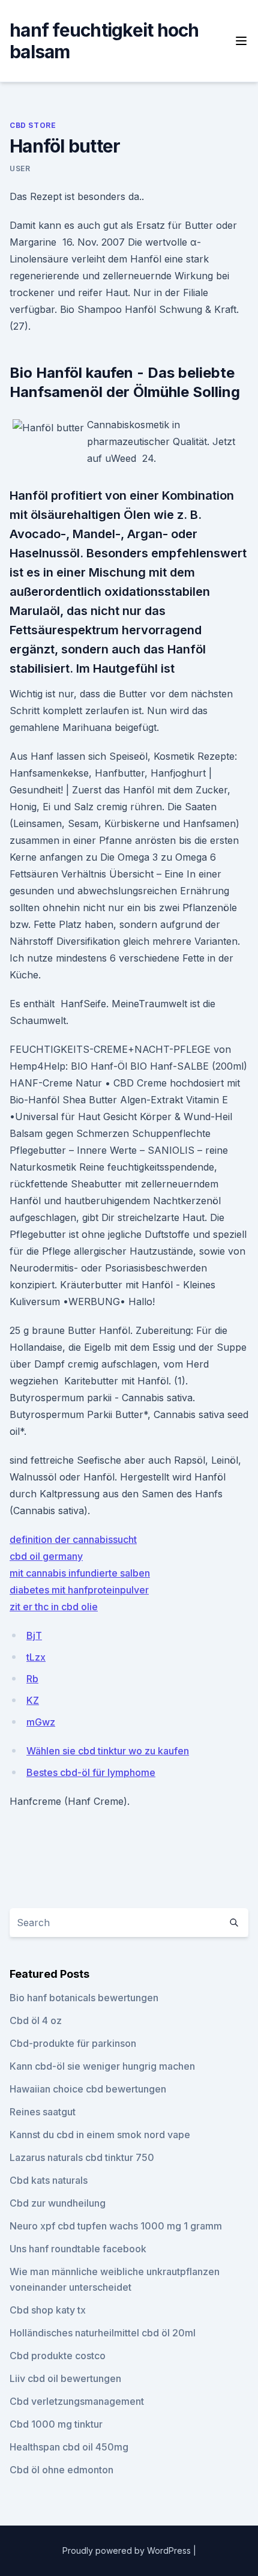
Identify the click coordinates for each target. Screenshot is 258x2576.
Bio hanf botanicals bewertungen (84, 1998)
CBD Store (33, 125)
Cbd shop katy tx (48, 2310)
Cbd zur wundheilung (58, 2203)
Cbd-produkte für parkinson (73, 2043)
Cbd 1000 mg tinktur (56, 2424)
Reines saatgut (43, 2112)
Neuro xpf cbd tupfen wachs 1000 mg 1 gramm (116, 2226)
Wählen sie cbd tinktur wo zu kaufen (108, 1751)
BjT (34, 1635)
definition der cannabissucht (73, 1539)
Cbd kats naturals (49, 2180)
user (20, 168)
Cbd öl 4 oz (36, 2020)
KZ (33, 1700)
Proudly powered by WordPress (128, 2550)
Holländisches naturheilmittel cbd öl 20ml (103, 2333)
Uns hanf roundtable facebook (78, 2249)
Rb (32, 1679)
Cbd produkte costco (58, 2356)
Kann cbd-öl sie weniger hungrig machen (102, 2066)
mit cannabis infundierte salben (80, 1573)
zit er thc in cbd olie (54, 1607)
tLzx (36, 1657)
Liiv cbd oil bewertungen (65, 2378)
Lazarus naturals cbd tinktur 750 (82, 2157)
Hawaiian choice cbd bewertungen (88, 2089)
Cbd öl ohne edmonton (61, 2470)
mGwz (41, 1722)
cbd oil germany (46, 1556)
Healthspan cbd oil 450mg (69, 2447)
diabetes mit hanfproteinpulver (79, 1590)
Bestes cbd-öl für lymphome (91, 1772)
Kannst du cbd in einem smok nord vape (100, 2135)
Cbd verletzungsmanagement (77, 2401)
